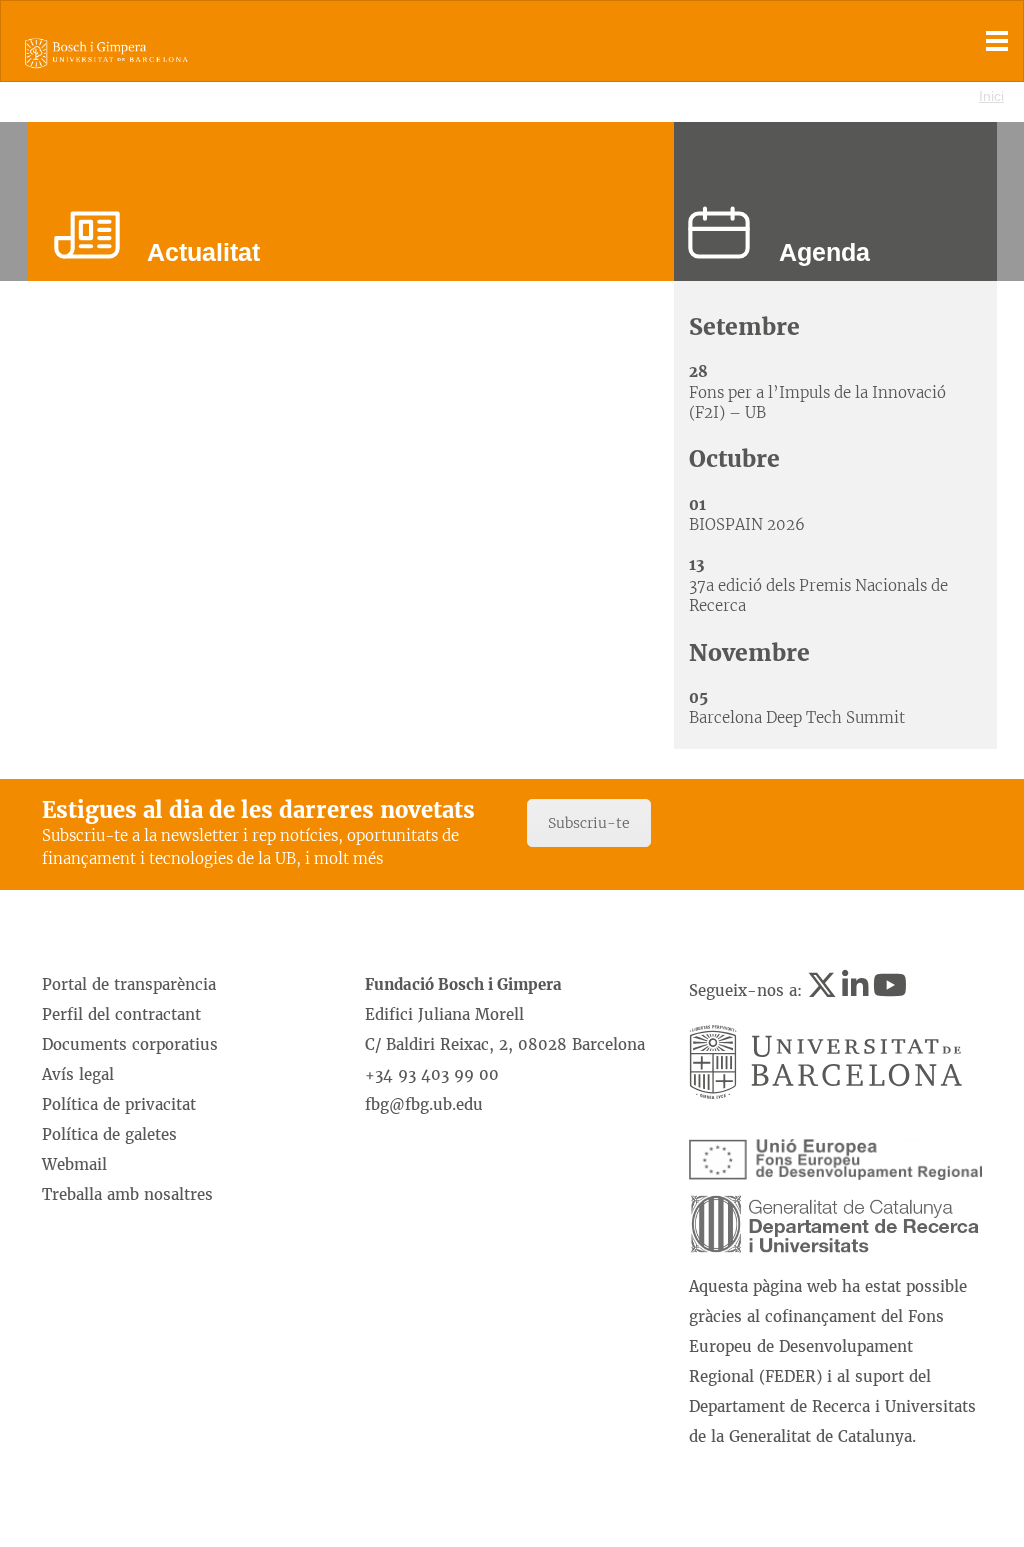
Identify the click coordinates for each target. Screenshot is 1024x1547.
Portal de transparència (129, 984)
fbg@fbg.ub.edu (424, 1104)
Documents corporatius (130, 1044)
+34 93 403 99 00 (432, 1074)
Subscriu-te (589, 823)
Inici (991, 96)
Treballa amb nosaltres (127, 1194)
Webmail (74, 1164)
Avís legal (78, 1074)
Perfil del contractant (121, 1014)
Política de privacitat (119, 1104)
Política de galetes (109, 1134)
